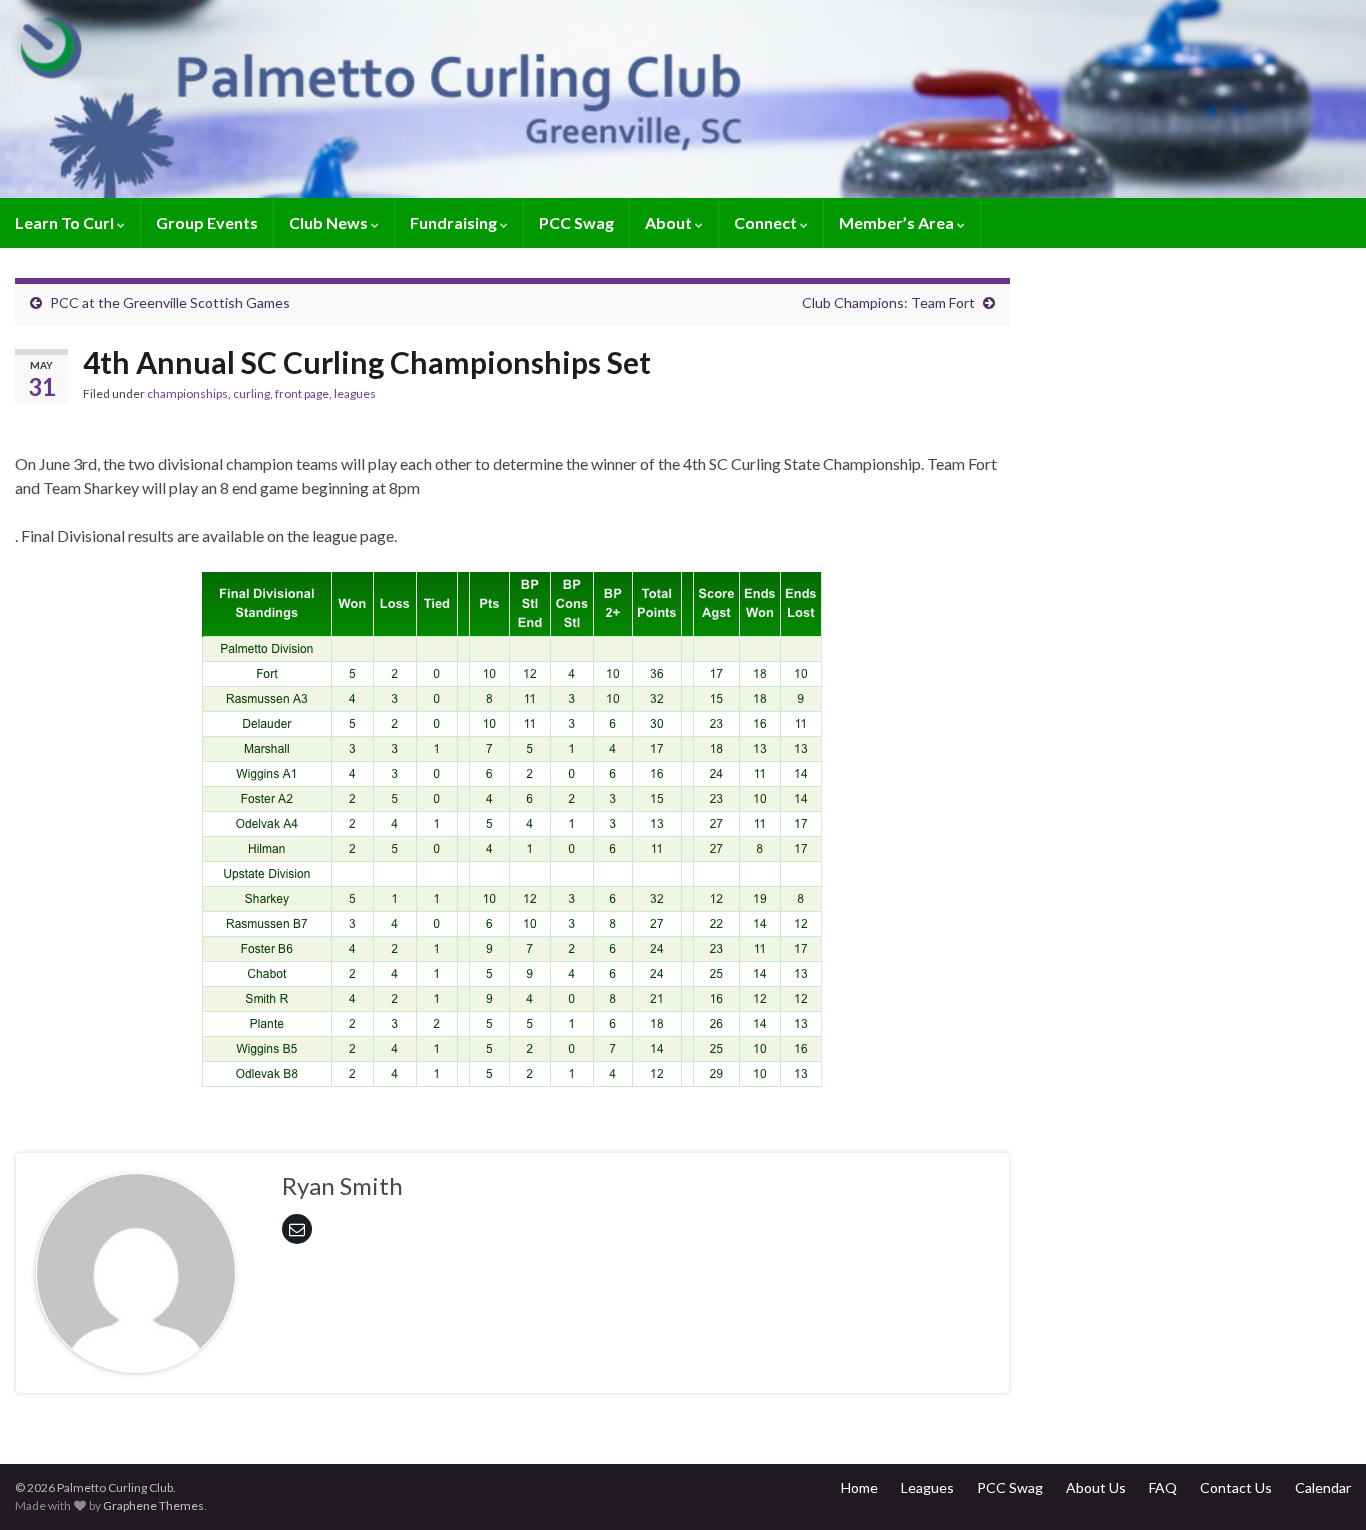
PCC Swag (576, 222)
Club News (330, 222)
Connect (767, 222)
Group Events (207, 222)
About (670, 222)
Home (859, 1487)
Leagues (927, 1487)
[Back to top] (1321, 1485)
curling (251, 393)
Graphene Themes (153, 1505)
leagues (355, 393)
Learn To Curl (66, 222)
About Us (1096, 1487)
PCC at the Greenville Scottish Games (170, 302)
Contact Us (1236, 1487)
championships (187, 393)
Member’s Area (898, 222)
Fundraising (455, 222)
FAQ (1163, 1487)
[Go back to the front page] (683, 99)
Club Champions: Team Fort (888, 302)
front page (302, 393)
